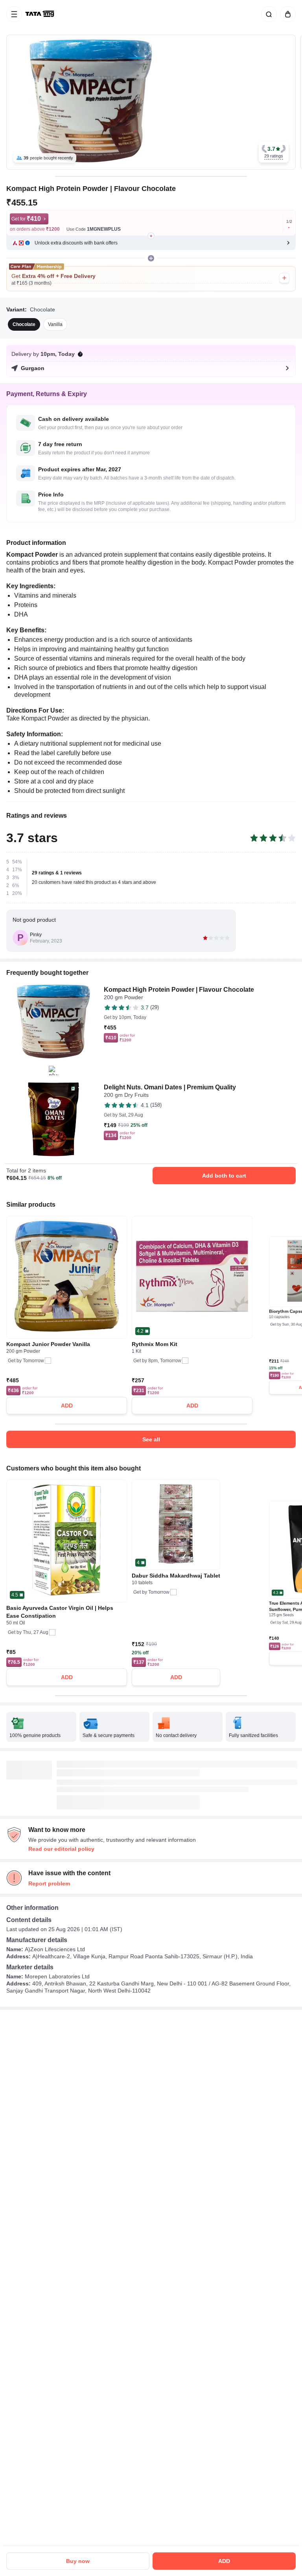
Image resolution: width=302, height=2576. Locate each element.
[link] (41, 14)
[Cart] (286, 14)
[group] (151, 102)
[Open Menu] (14, 14)
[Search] (267, 14)
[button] (274, 152)
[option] (24, 324)
